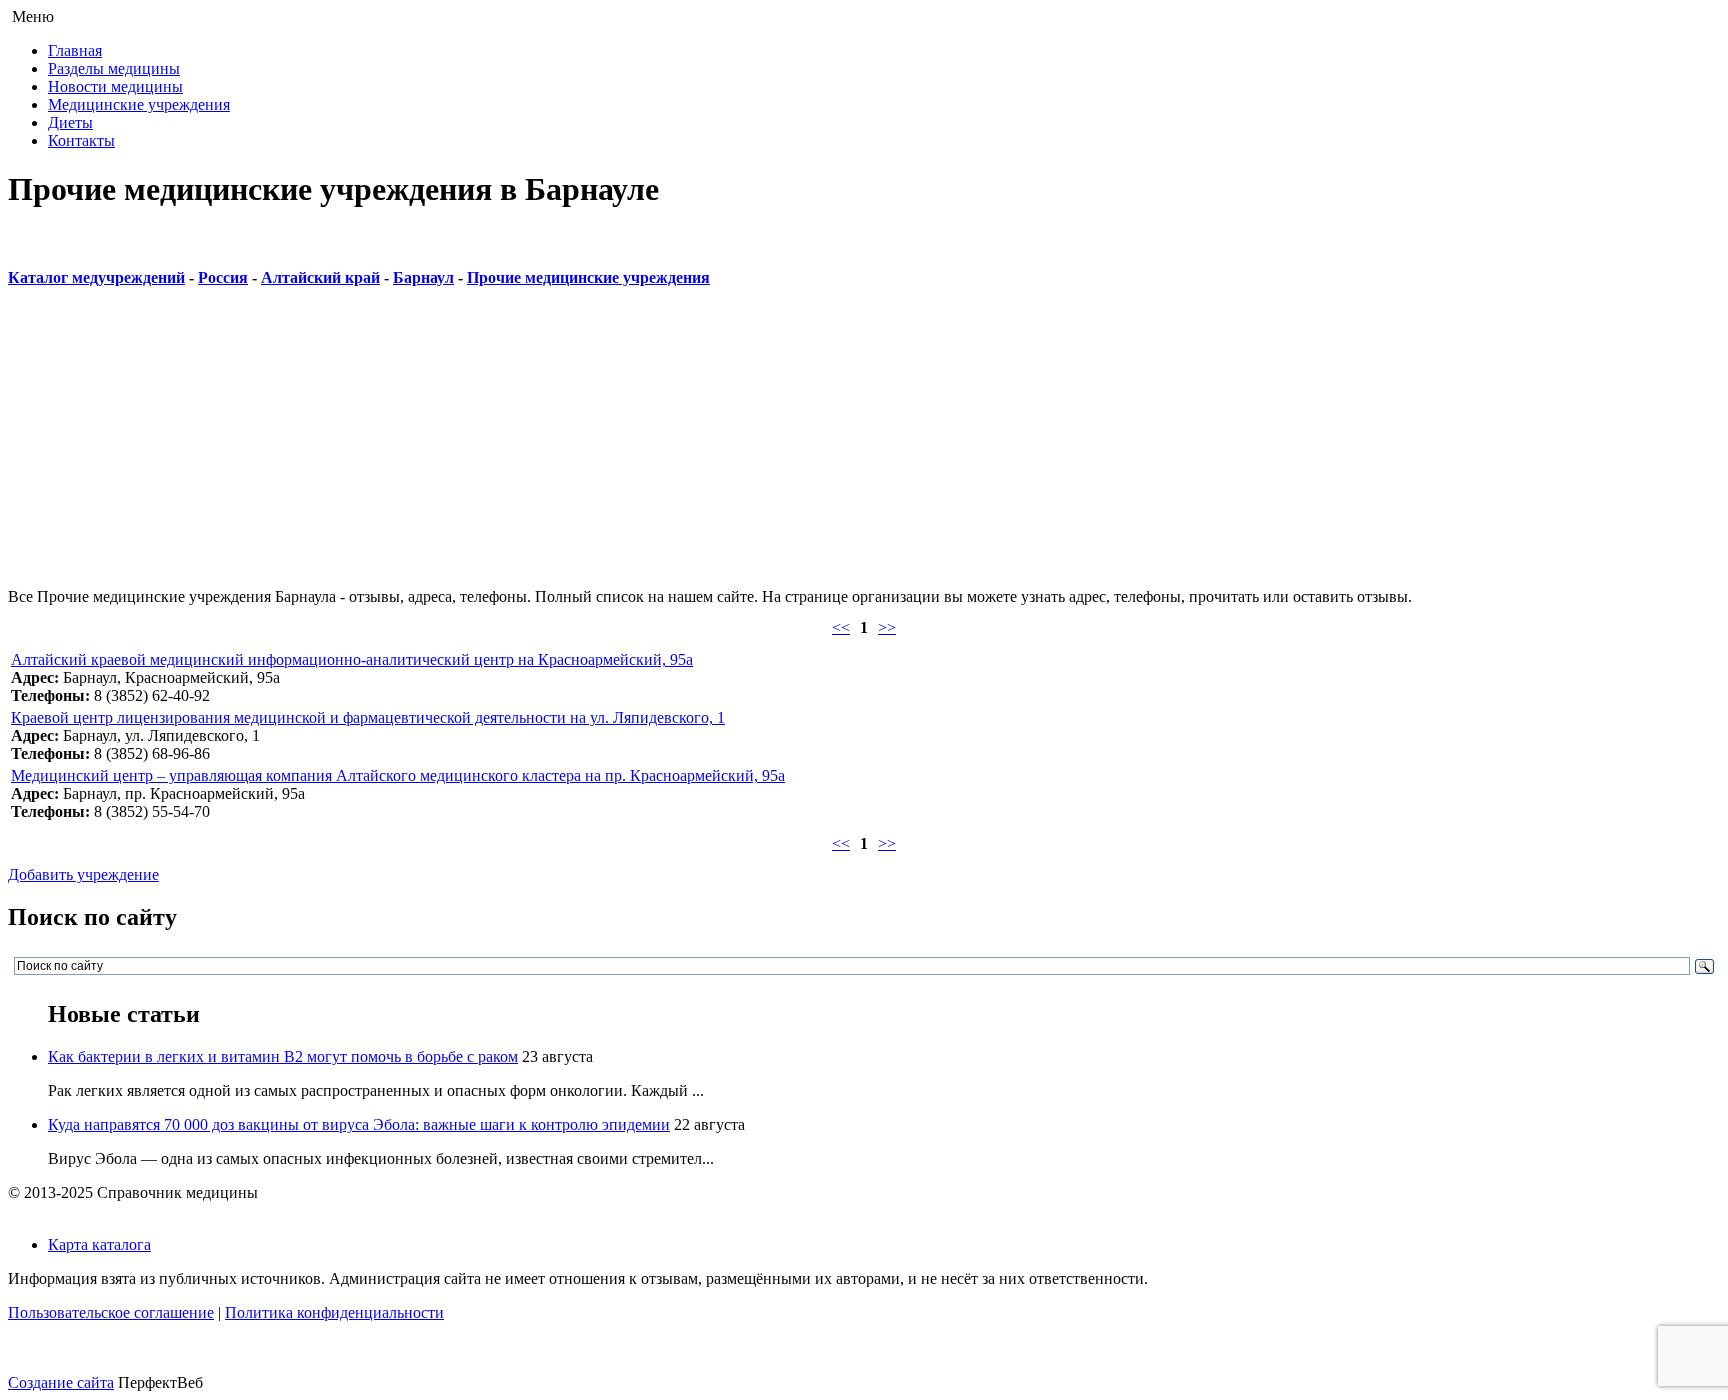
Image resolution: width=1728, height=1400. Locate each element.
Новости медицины (115, 86)
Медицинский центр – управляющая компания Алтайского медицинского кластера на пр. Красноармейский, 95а (398, 775)
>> (887, 627)
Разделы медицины (114, 68)
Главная (75, 50)
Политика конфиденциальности (334, 1312)
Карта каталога (99, 1244)
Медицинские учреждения (139, 104)
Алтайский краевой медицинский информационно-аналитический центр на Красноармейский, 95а (352, 659)
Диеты (70, 122)
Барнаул (423, 277)
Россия (223, 277)
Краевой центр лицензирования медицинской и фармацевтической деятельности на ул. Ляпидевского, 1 (368, 717)
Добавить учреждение (83, 874)
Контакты (81, 140)
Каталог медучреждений (96, 277)
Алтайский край (320, 277)
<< (841, 627)
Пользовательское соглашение (111, 1312)
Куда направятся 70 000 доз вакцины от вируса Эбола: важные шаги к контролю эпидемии (359, 1124)
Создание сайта (61, 1382)
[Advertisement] (608, 448)
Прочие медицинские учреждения (588, 277)
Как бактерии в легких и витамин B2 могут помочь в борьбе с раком (283, 1056)
